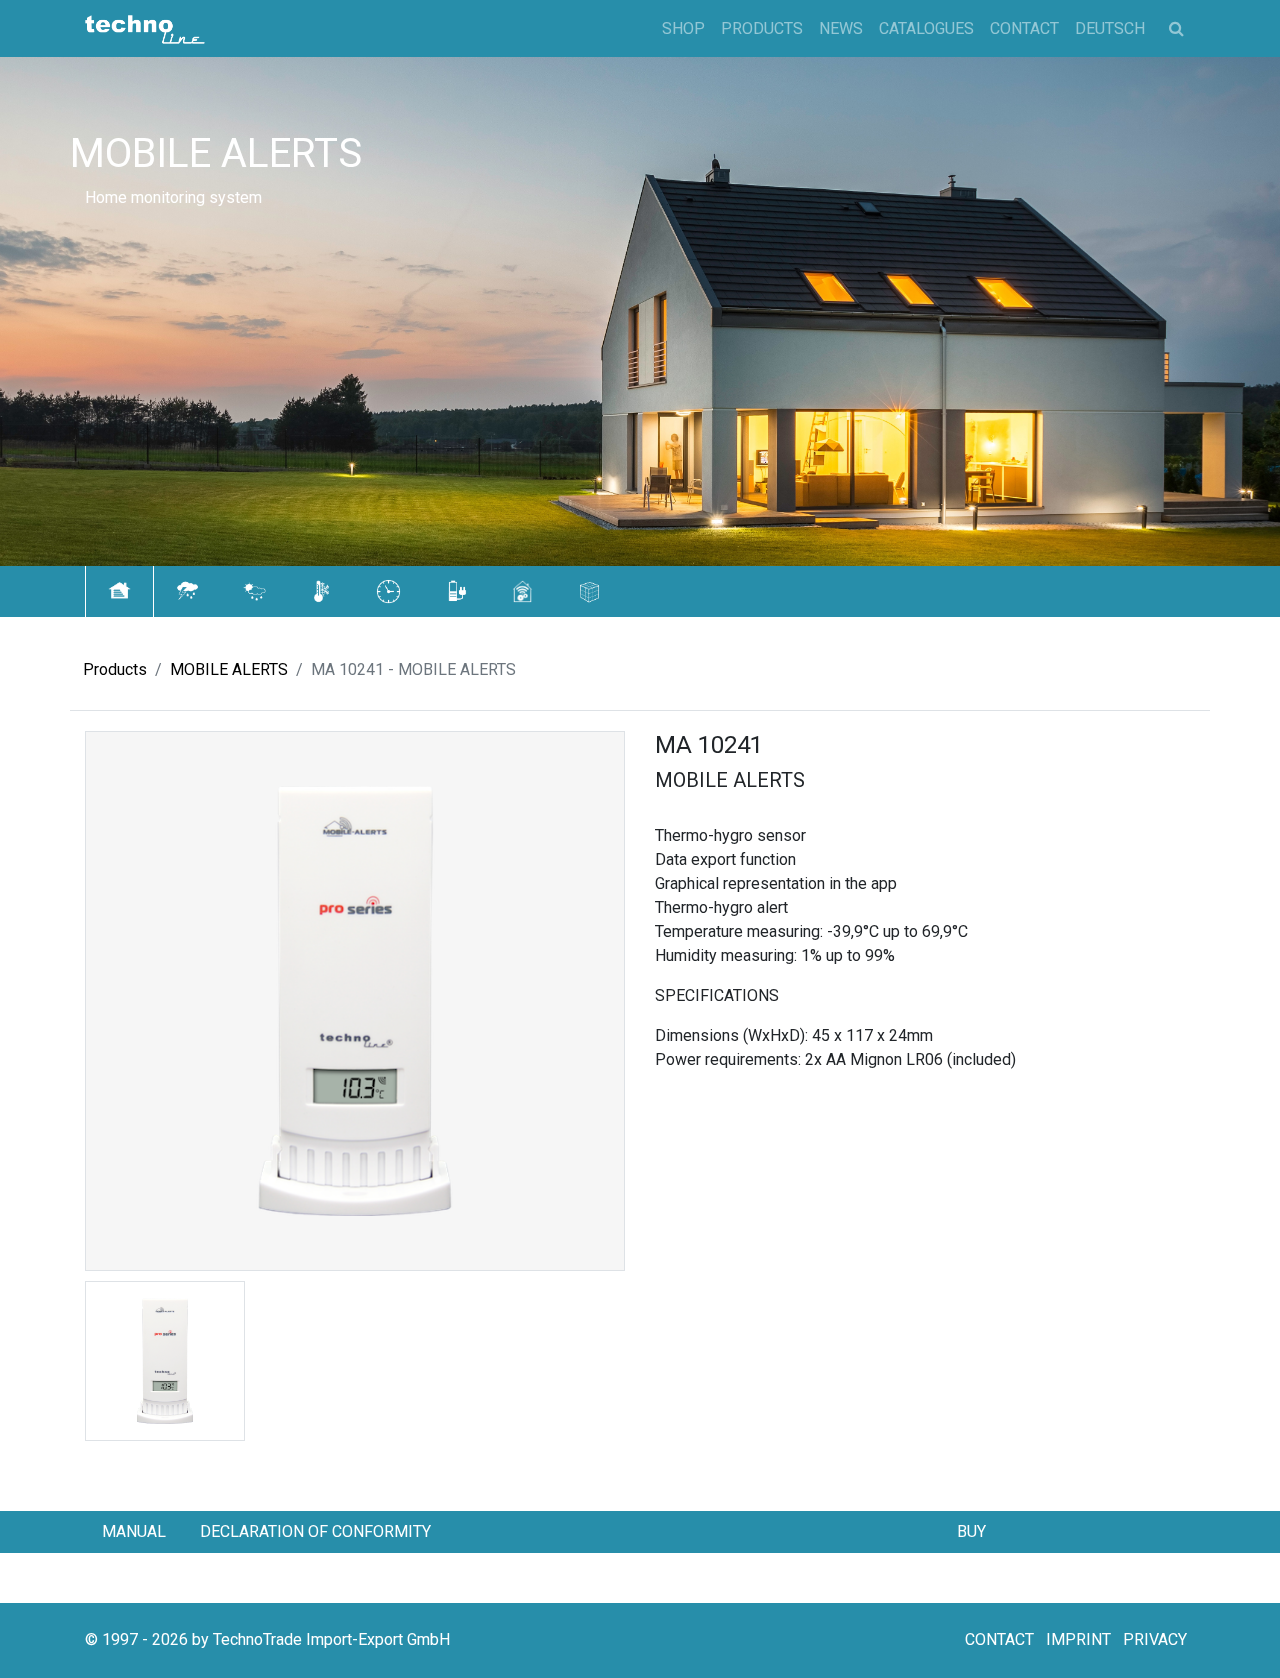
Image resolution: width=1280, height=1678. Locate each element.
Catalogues (926, 28)
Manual (134, 1531)
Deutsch (1110, 28)
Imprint (1078, 1639)
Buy (971, 1531)
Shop (683, 28)
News (841, 28)
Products (762, 28)
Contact (1024, 28)
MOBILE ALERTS (229, 669)
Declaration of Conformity (315, 1531)
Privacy (1155, 1639)
